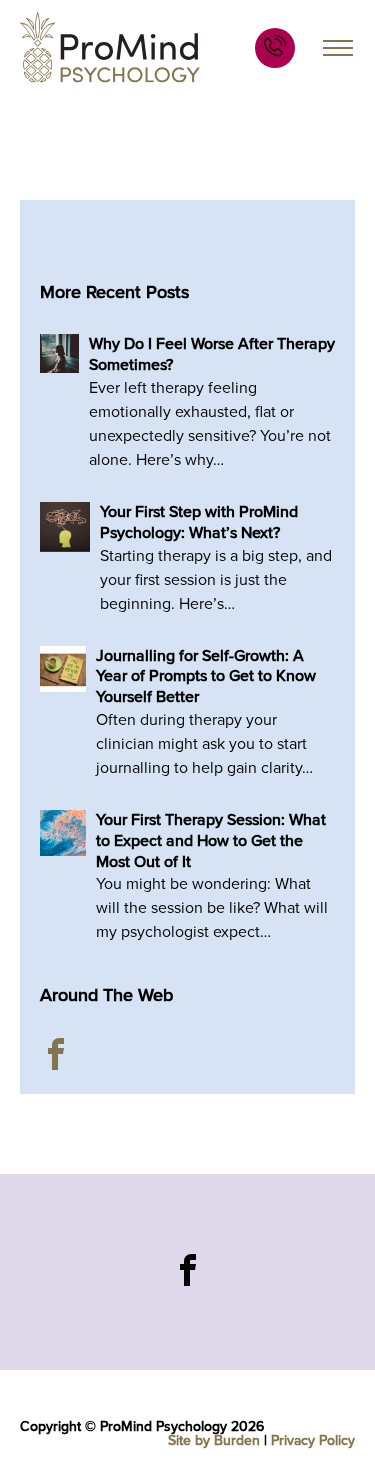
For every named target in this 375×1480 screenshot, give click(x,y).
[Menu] (338, 47)
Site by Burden (214, 1440)
